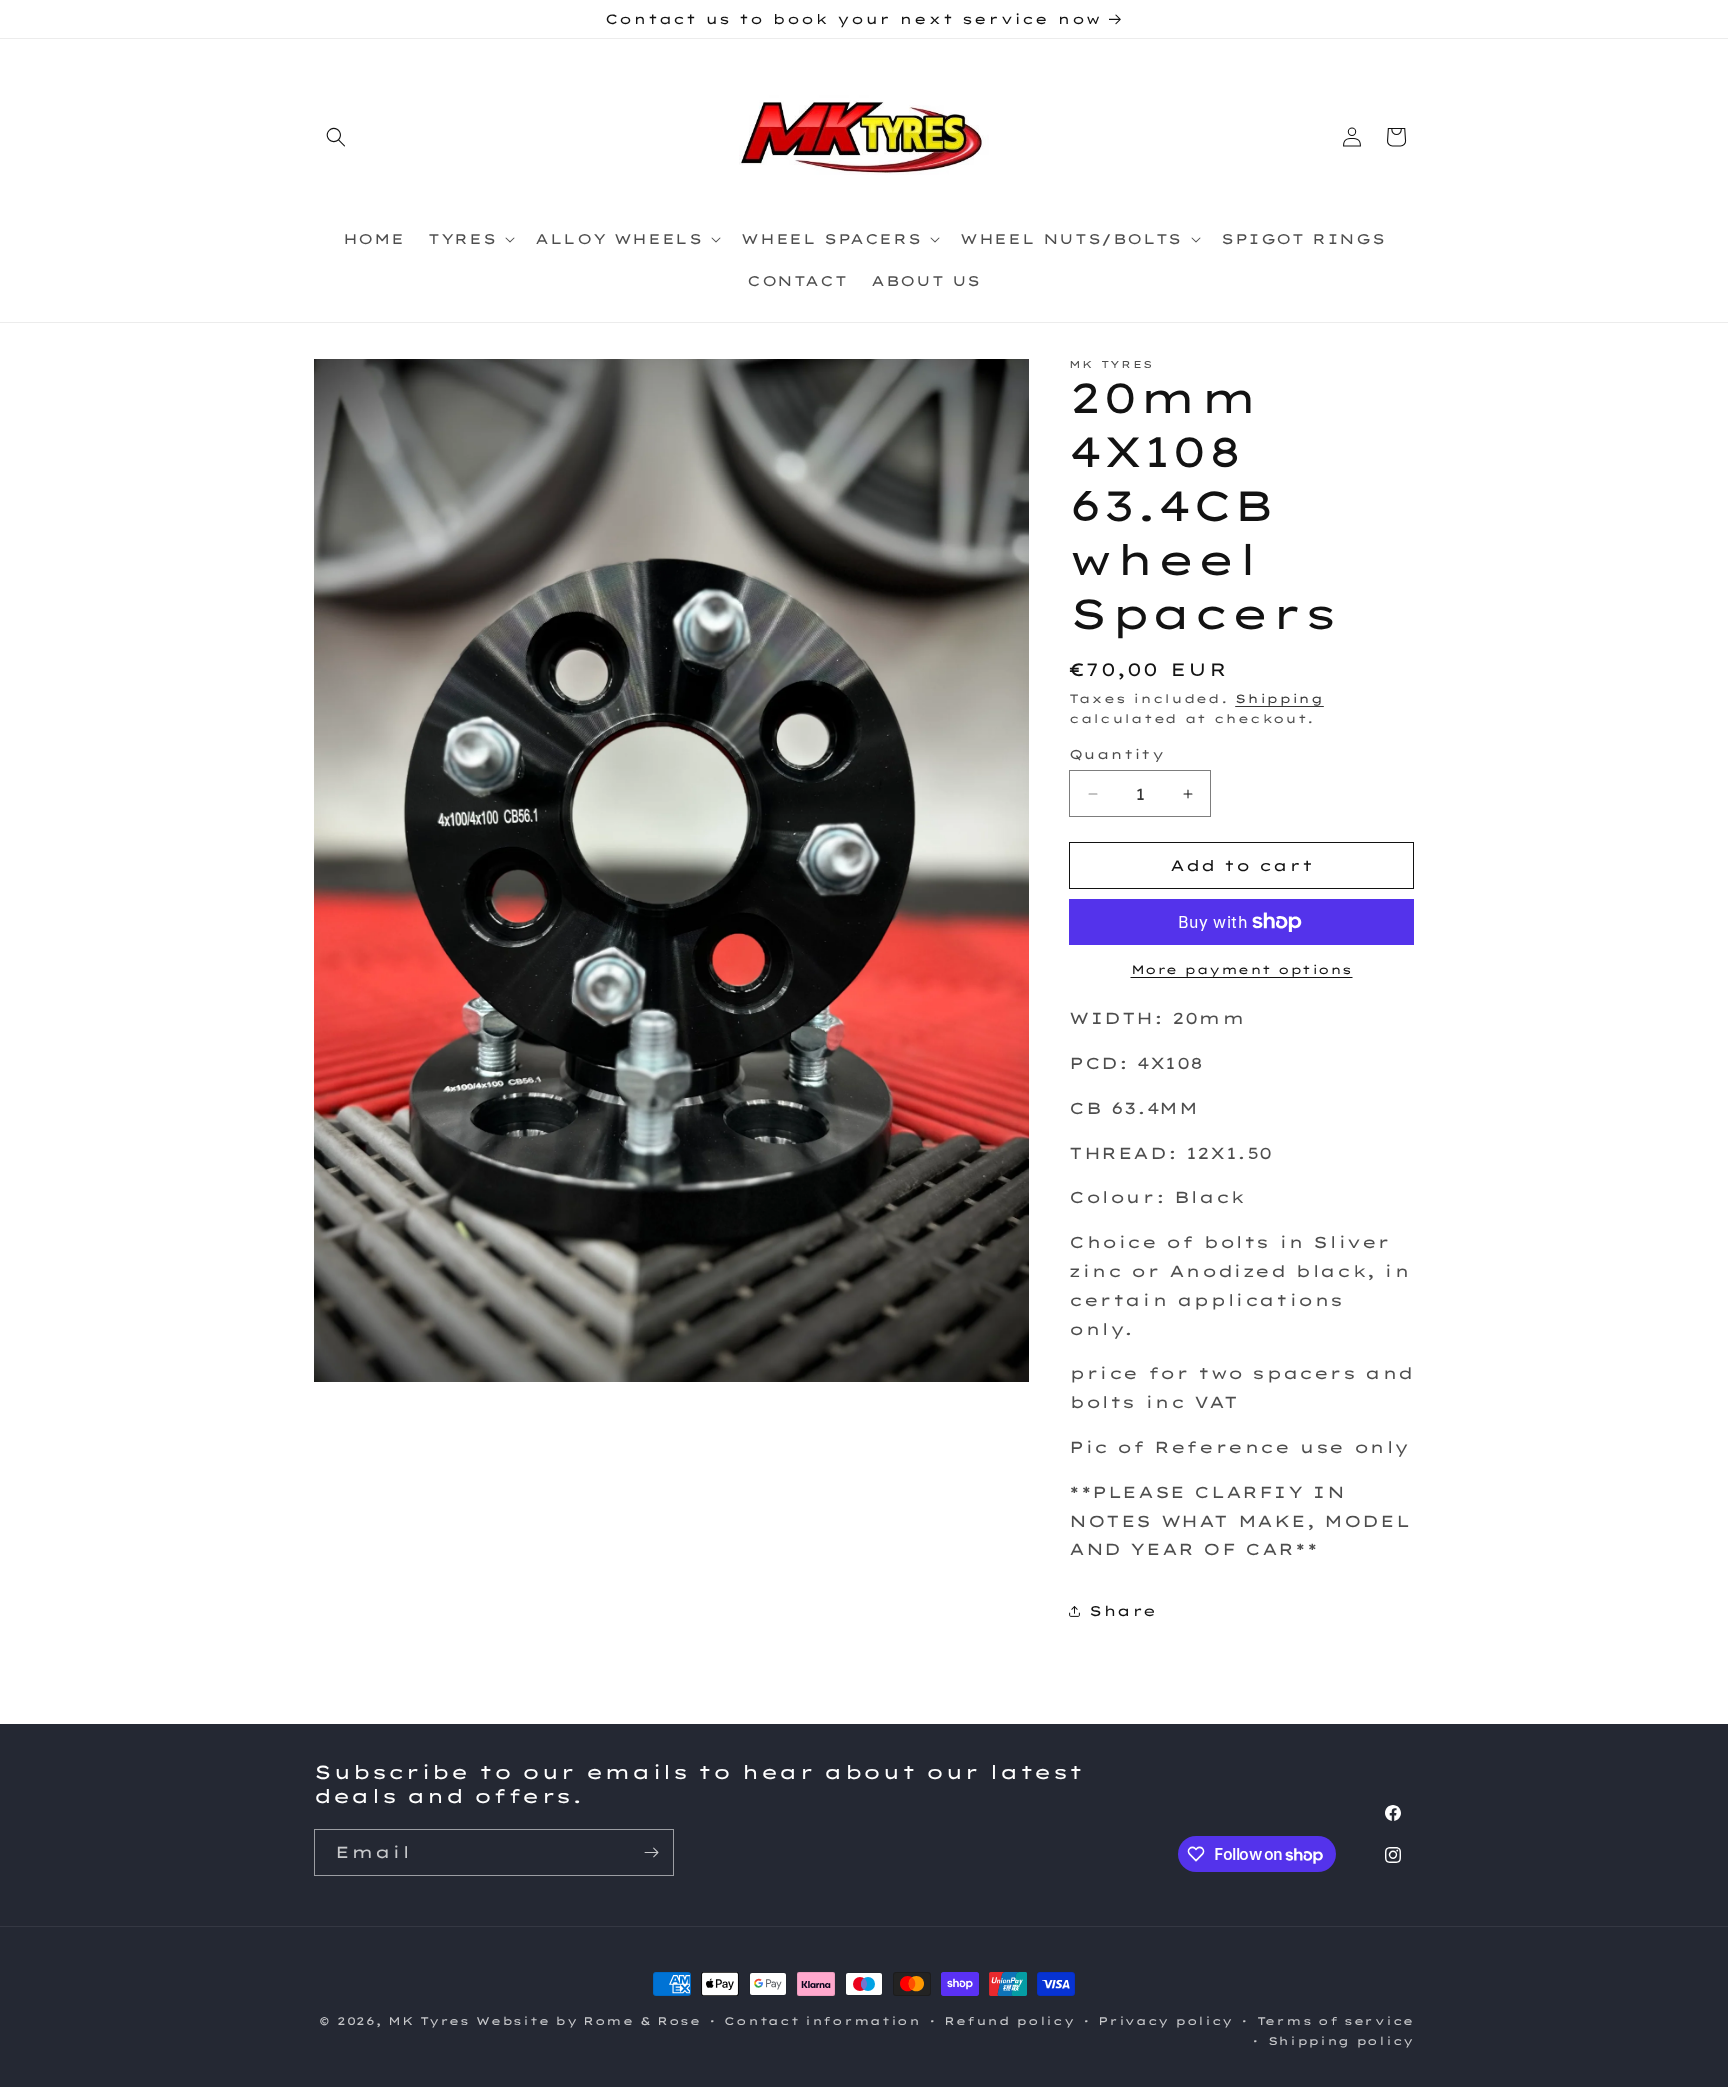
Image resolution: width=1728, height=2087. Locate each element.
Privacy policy (1165, 2021)
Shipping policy (1341, 2041)
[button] (336, 137)
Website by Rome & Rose (588, 2021)
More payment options (1242, 969)
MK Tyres (429, 2021)
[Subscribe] (651, 1852)
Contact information (822, 2021)
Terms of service (1335, 2021)
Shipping (1279, 698)
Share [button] (1123, 1611)
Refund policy (1009, 2021)
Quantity (1116, 754)
